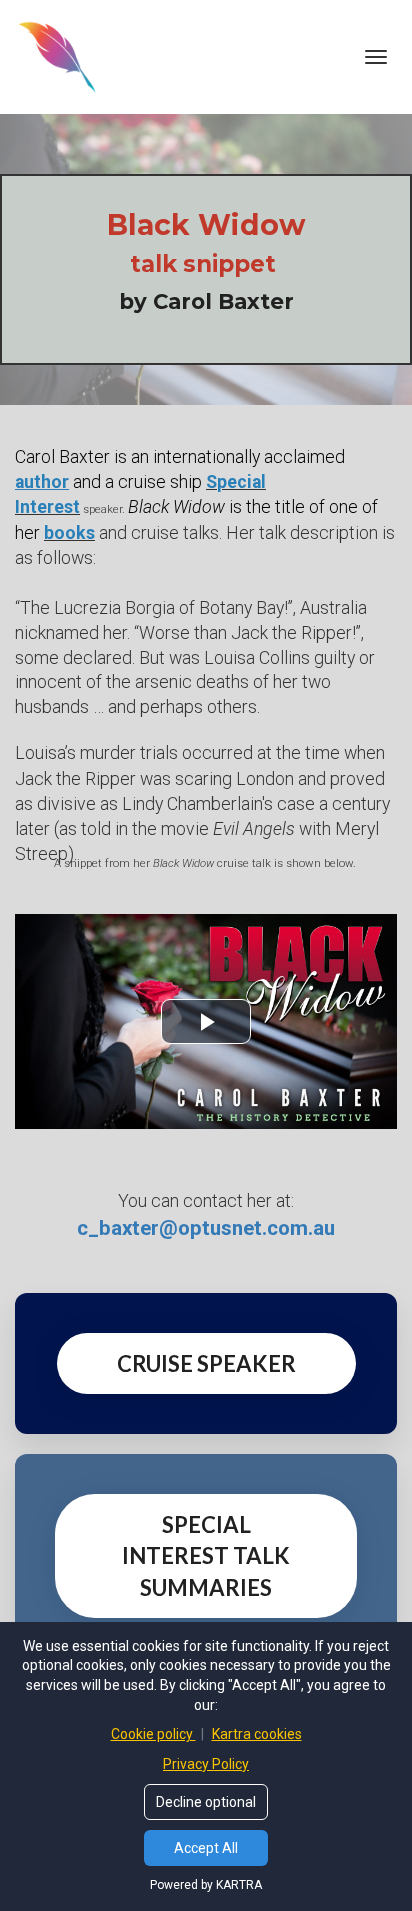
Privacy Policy (206, 1764)
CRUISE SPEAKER (206, 1363)
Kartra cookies (257, 1734)
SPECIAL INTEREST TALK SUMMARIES (206, 1556)
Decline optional (206, 1802)
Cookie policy (153, 1734)
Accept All (206, 1848)
